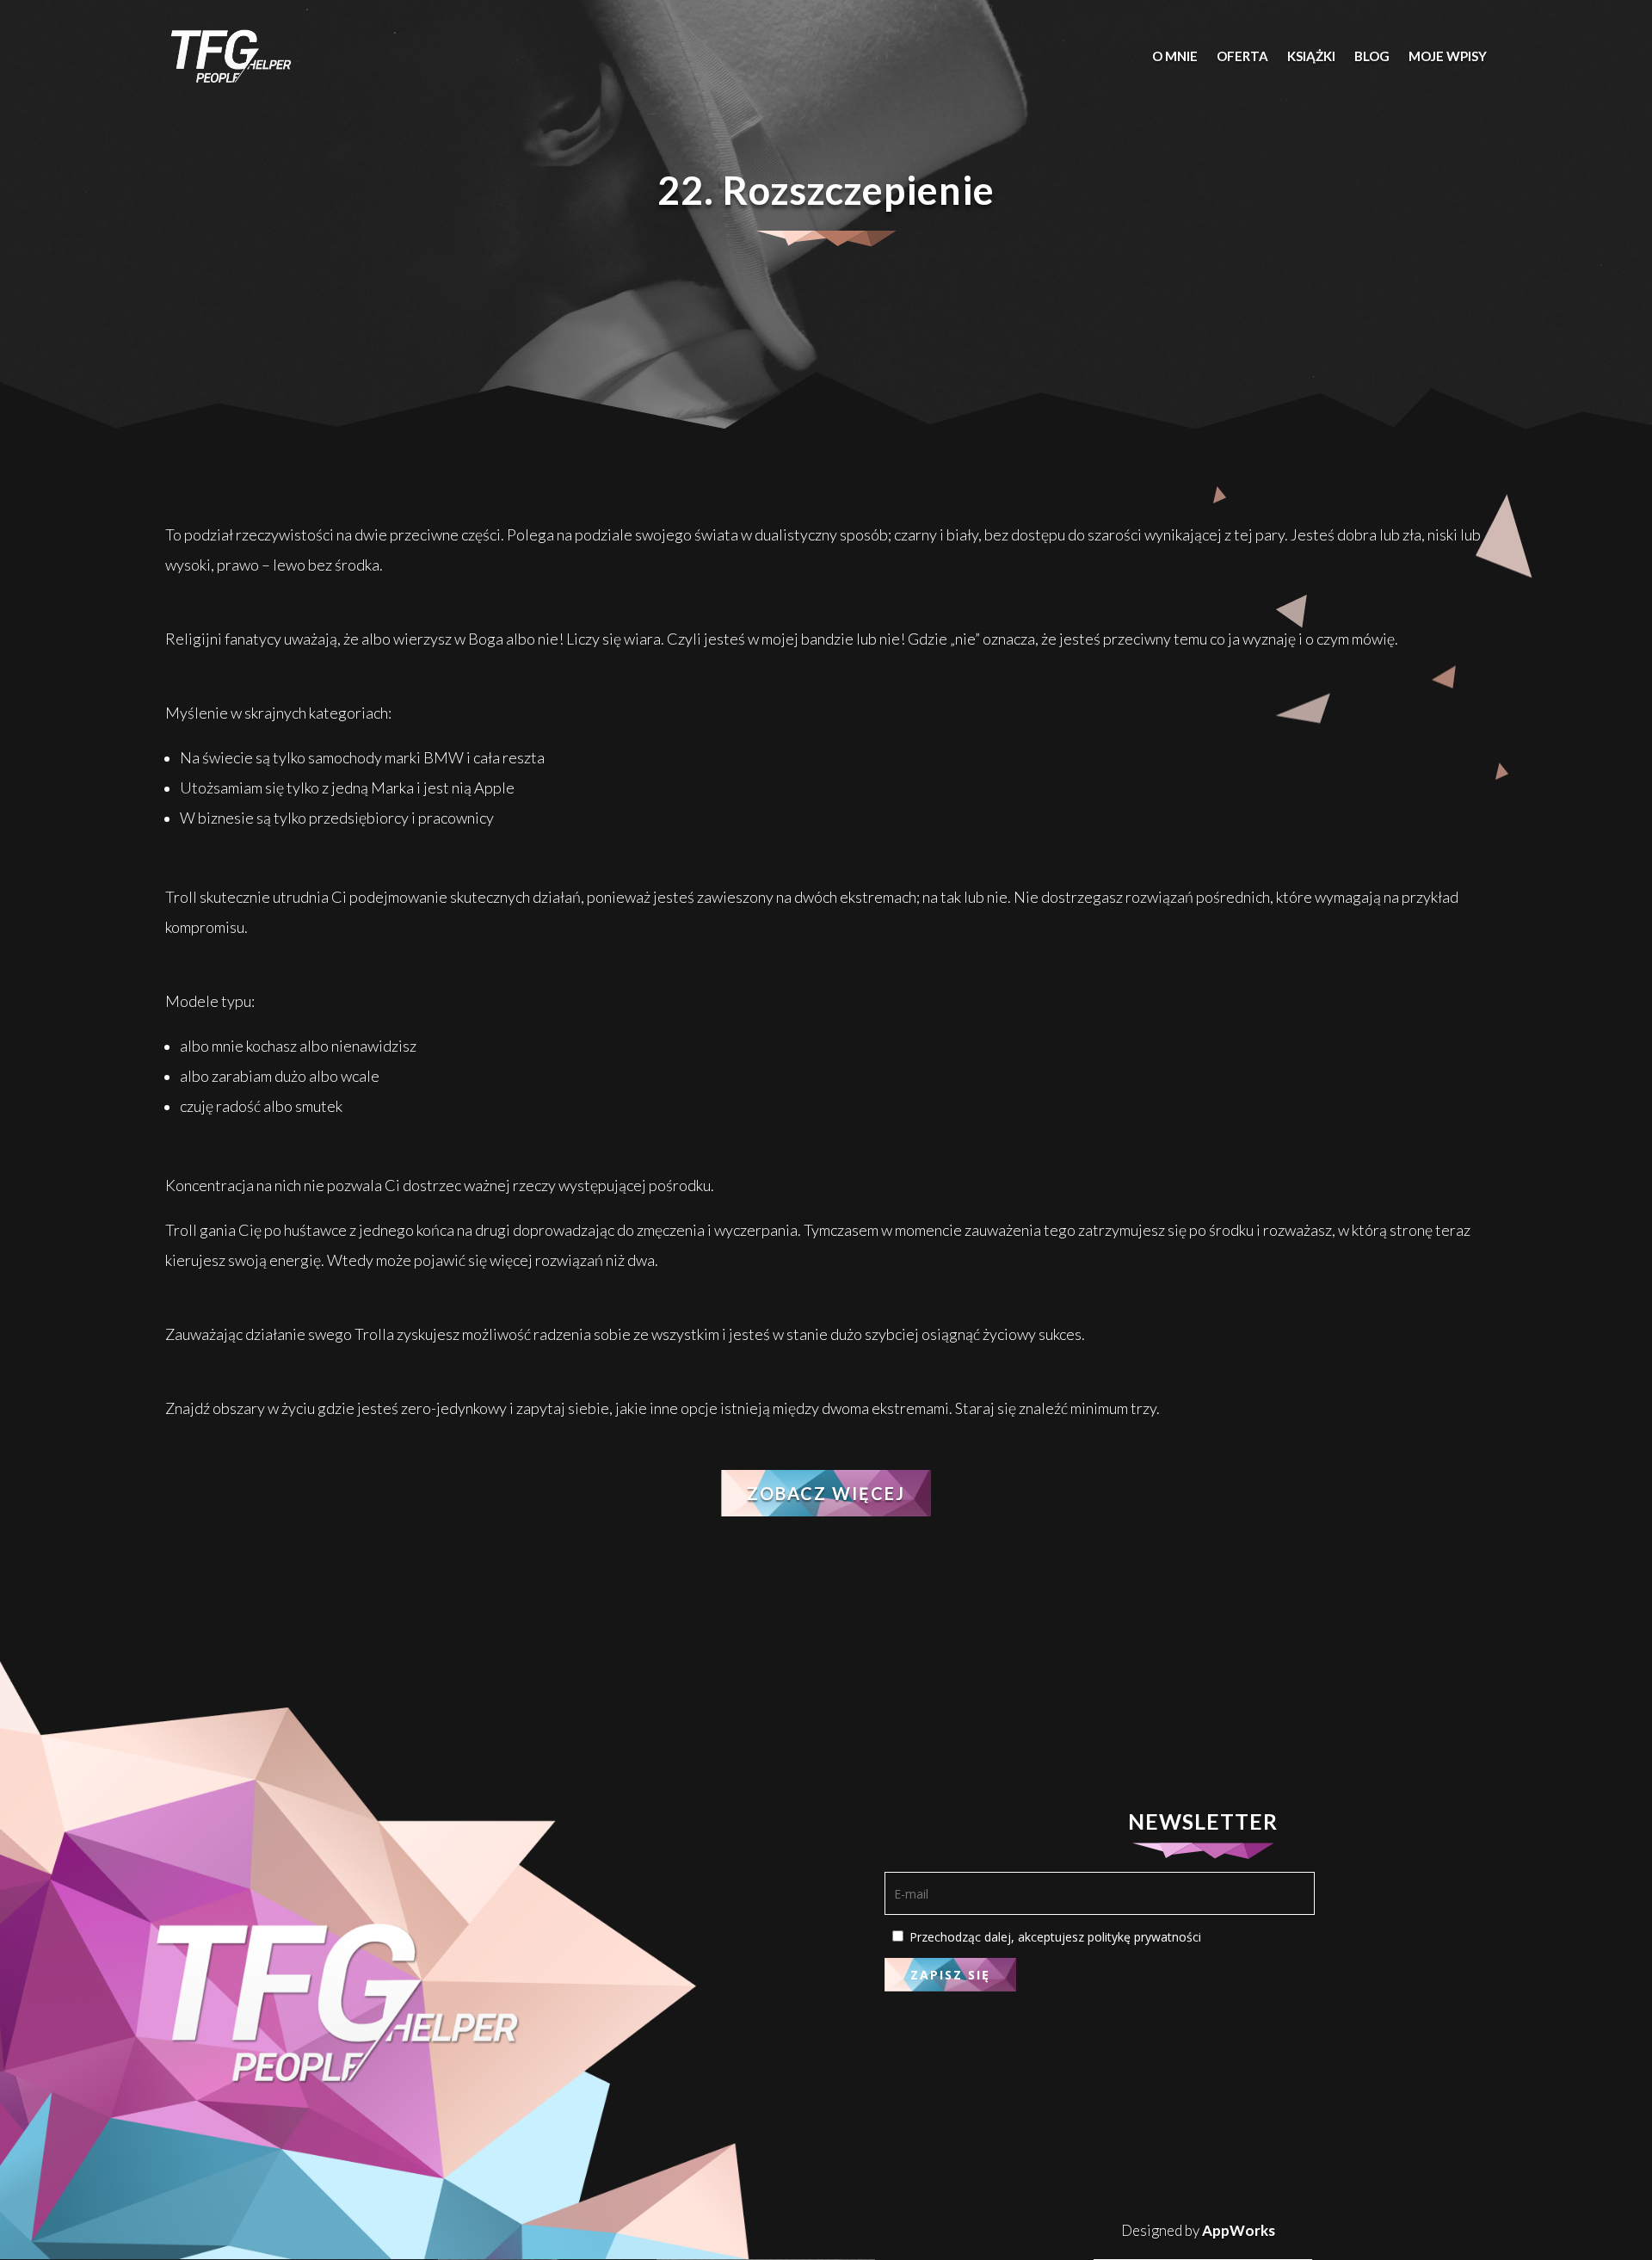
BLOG (1372, 56)
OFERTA (1242, 56)
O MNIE (1175, 56)
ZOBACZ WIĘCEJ (826, 1493)
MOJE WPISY (1448, 56)
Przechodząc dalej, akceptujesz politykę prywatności (1054, 1937)
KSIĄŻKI (1311, 56)
